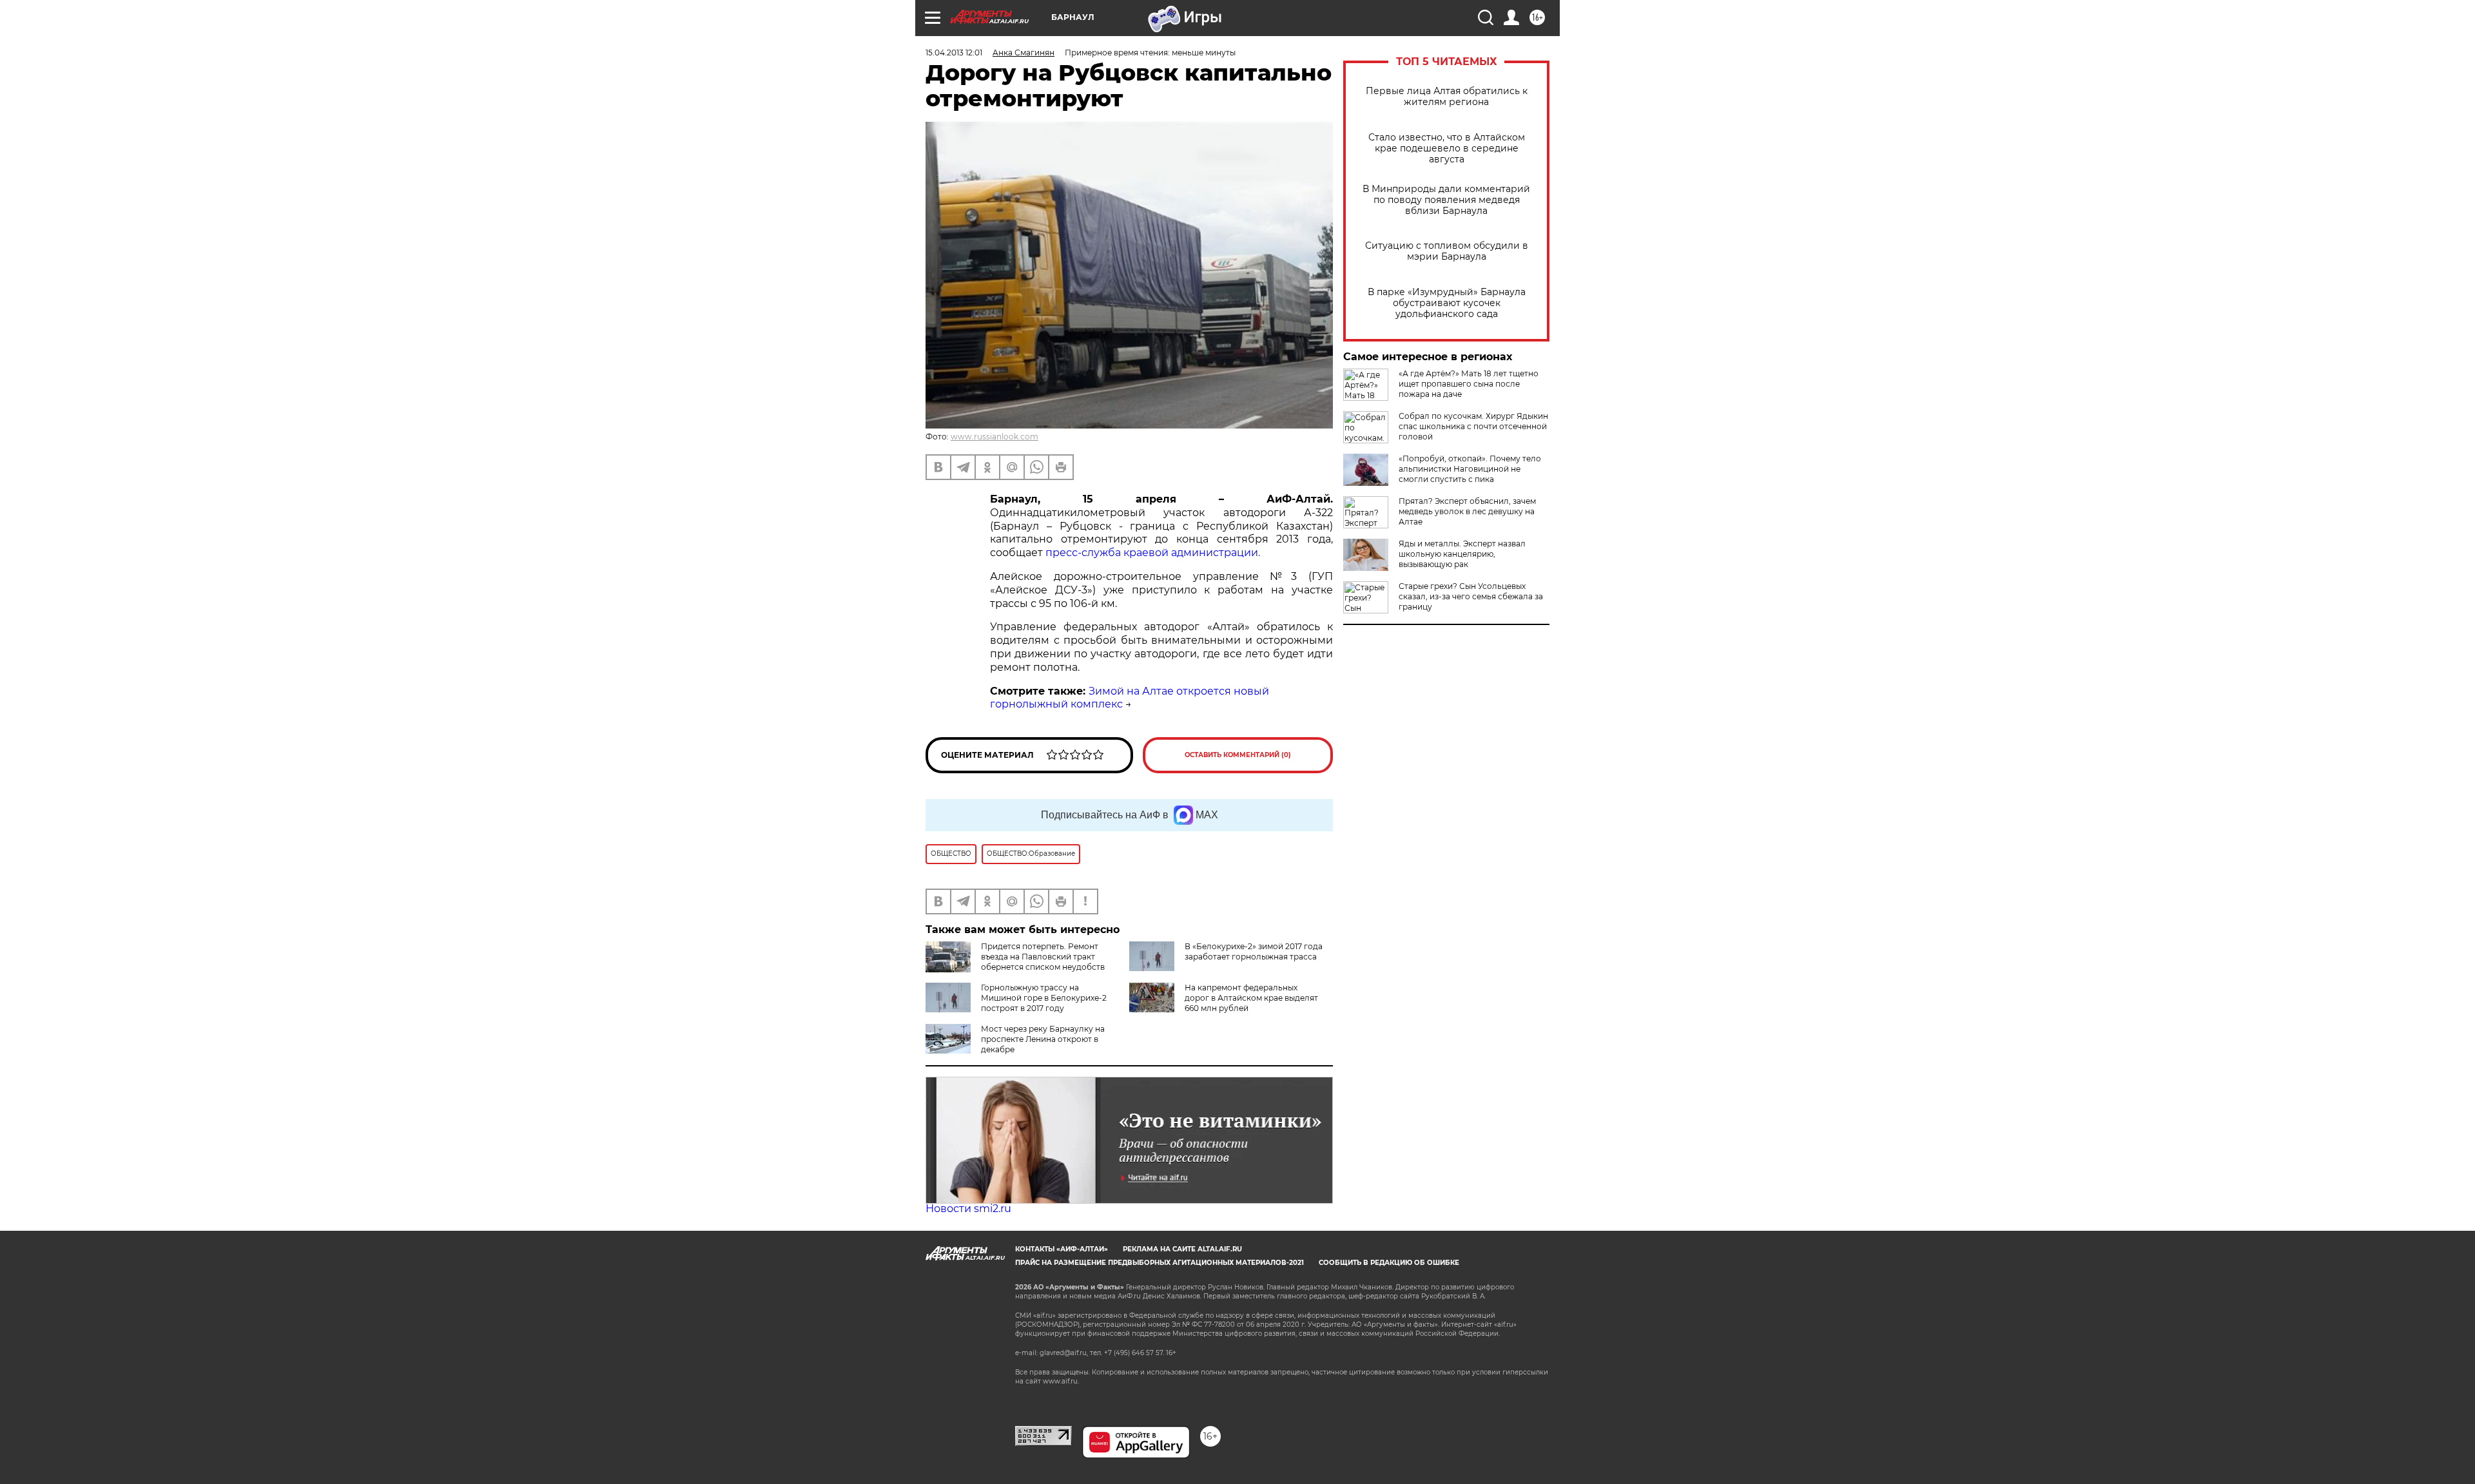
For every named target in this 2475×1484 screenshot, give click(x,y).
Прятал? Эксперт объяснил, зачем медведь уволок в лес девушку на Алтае (1467, 511)
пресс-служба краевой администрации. (1153, 553)
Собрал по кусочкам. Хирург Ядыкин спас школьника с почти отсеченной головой (1473, 426)
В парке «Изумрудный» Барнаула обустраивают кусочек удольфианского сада (1447, 303)
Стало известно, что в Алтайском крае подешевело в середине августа (1447, 149)
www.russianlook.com (995, 437)
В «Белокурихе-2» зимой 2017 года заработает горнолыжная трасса (1254, 951)
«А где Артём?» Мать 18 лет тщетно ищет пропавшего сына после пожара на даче (1469, 384)
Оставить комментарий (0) (1238, 755)
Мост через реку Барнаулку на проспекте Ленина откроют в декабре (1043, 1039)
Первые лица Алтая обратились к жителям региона (1447, 97)
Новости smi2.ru (968, 1209)
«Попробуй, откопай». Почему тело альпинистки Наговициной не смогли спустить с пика (1470, 469)
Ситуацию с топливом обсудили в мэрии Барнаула (1447, 251)
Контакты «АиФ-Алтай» (1062, 1249)
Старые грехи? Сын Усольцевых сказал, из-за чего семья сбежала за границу (1471, 596)
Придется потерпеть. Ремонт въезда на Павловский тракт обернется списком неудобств (1043, 957)
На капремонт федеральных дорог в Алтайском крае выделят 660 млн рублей (1251, 998)
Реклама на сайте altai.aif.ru (1182, 1249)
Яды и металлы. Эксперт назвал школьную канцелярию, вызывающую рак (1462, 554)
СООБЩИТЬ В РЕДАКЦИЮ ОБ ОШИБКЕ (1389, 1263)
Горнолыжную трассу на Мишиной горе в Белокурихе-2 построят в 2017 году (1044, 998)
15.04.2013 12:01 (954, 53)
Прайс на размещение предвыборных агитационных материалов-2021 (1160, 1263)
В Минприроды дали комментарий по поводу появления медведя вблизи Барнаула (1446, 200)
